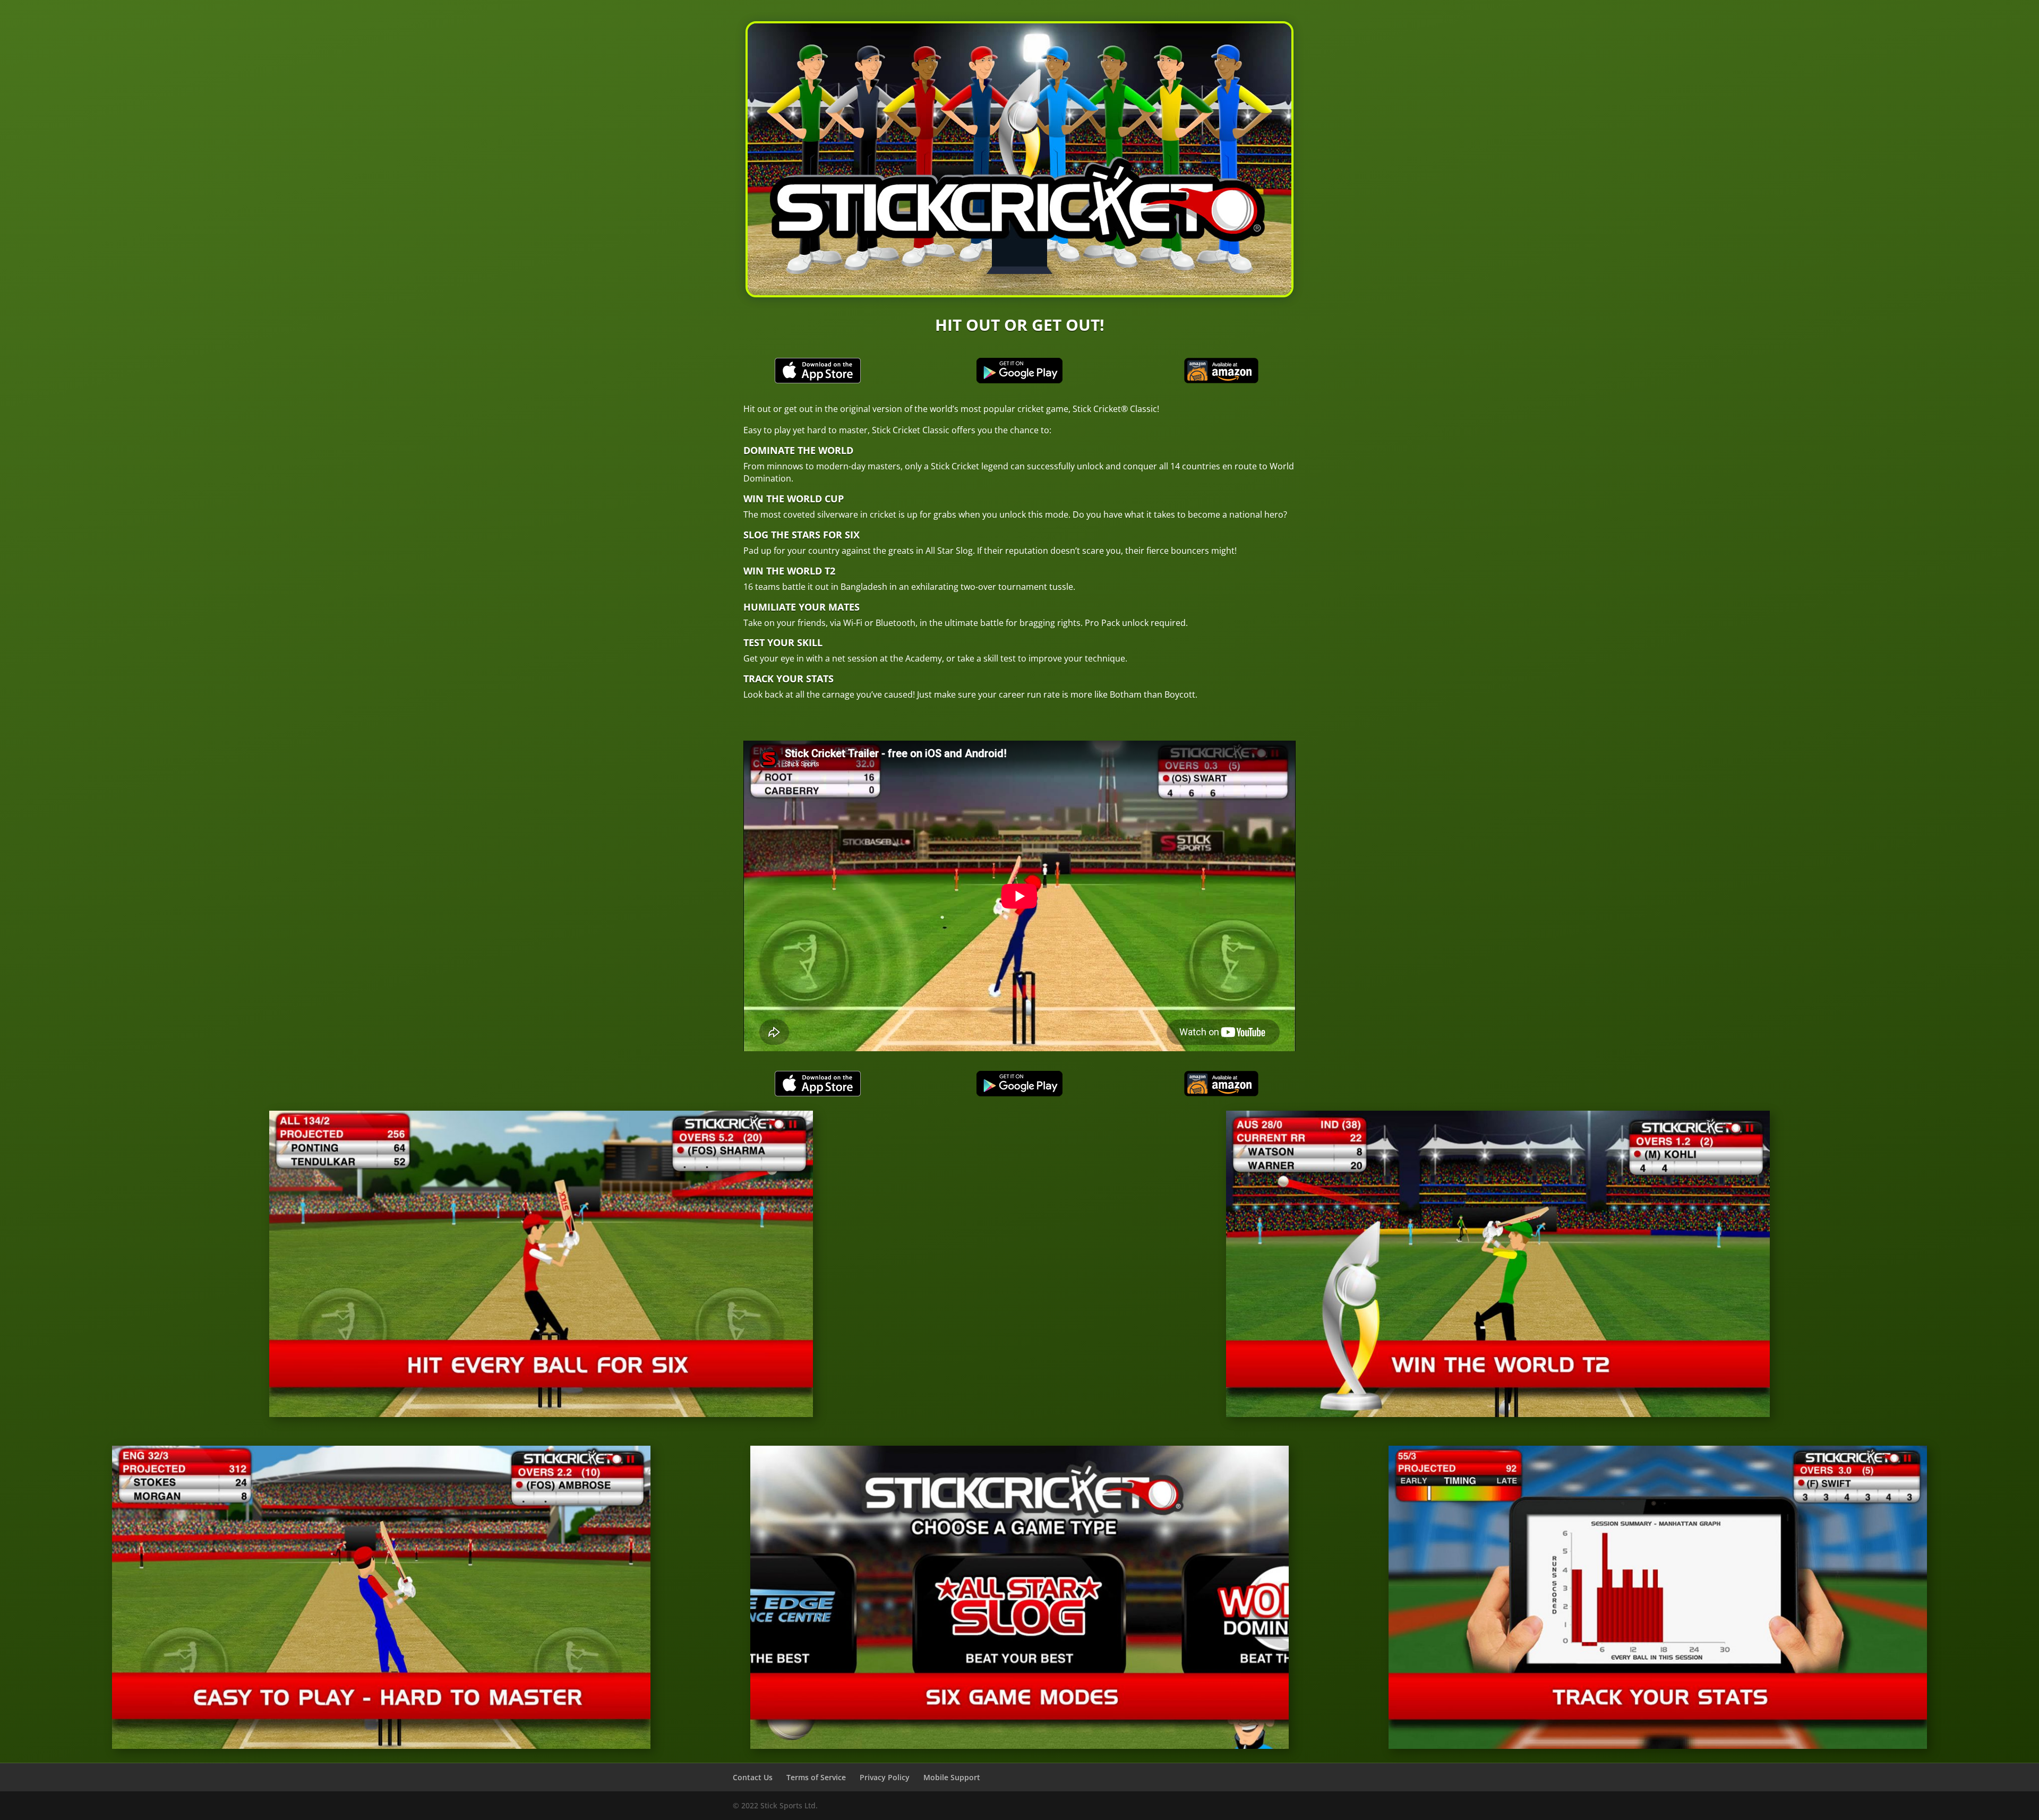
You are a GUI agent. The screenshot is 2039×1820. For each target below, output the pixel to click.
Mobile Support (952, 1777)
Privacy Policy (885, 1777)
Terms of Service (816, 1777)
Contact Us (753, 1777)
